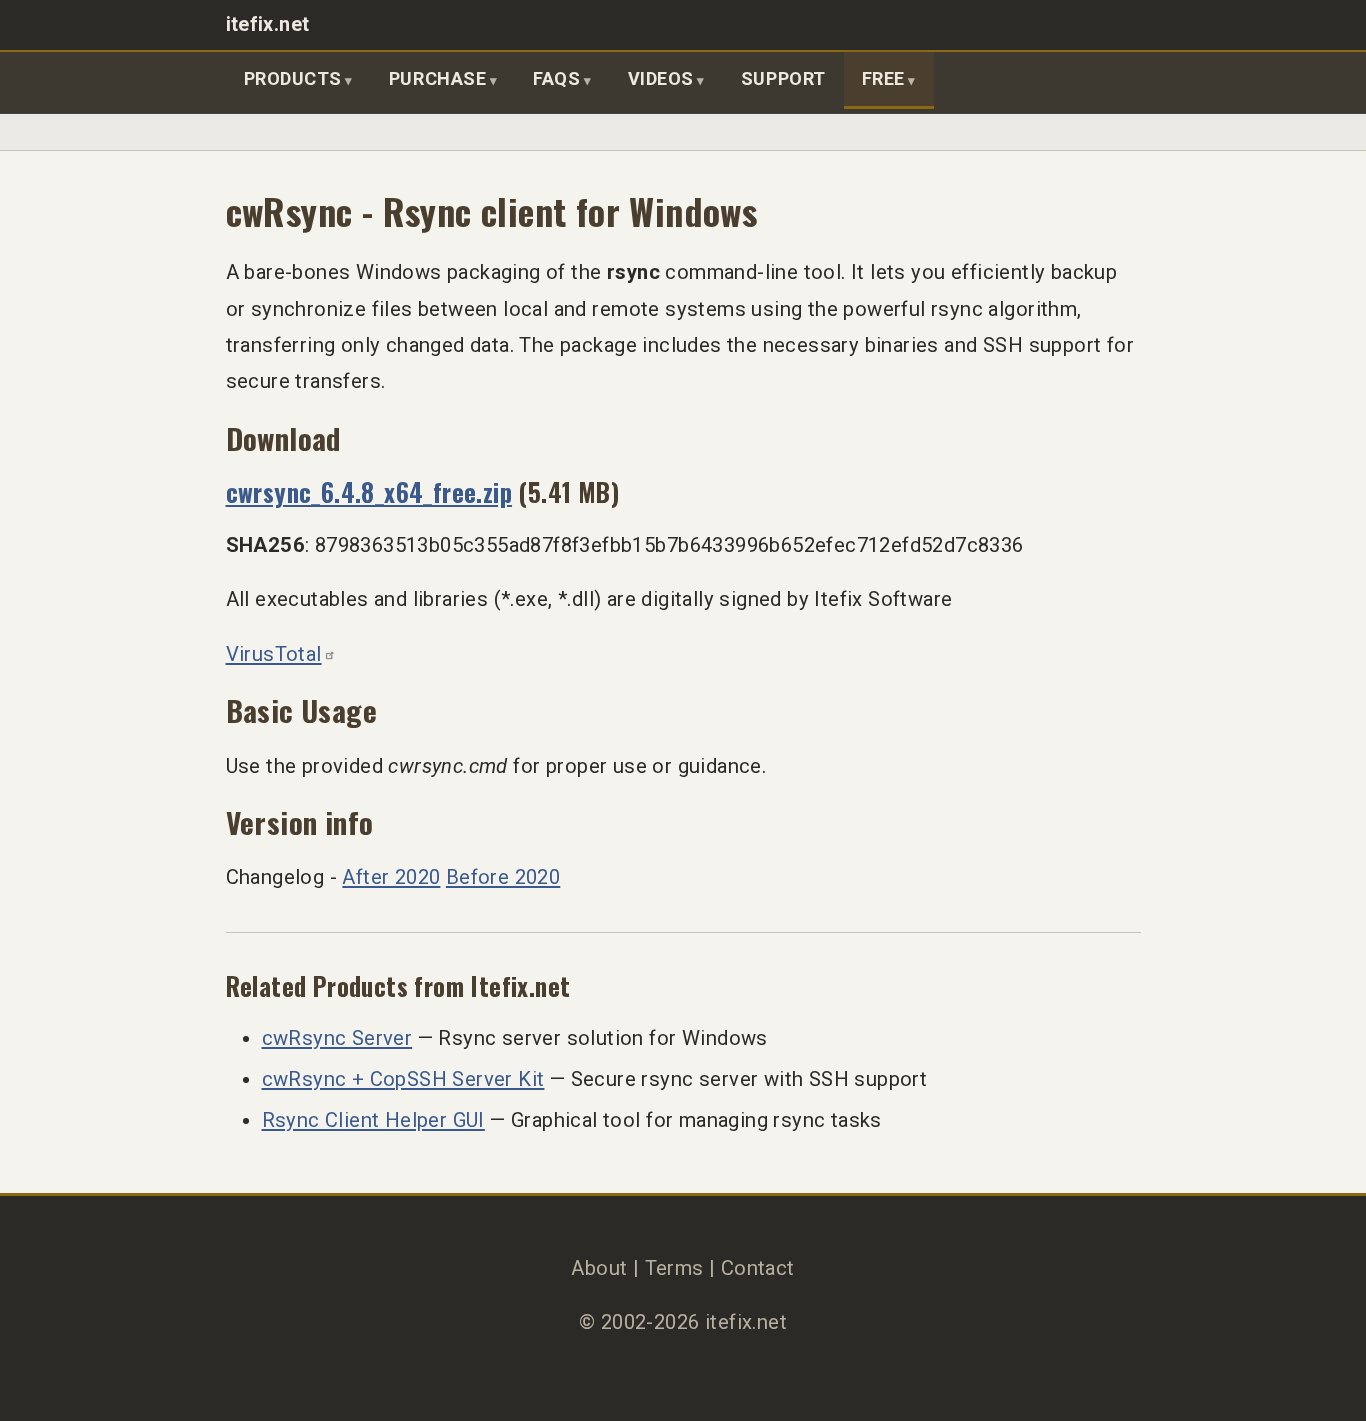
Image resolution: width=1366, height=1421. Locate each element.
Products (293, 78)
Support (783, 78)
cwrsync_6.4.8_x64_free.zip (369, 491)
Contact (758, 1268)
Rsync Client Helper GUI (373, 1120)
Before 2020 (503, 877)
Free (883, 78)
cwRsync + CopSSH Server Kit (403, 1079)
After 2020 (391, 877)
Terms (674, 1268)
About (599, 1268)
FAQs (556, 78)
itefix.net (268, 24)
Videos (661, 78)
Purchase (437, 78)
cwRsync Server (337, 1038)
